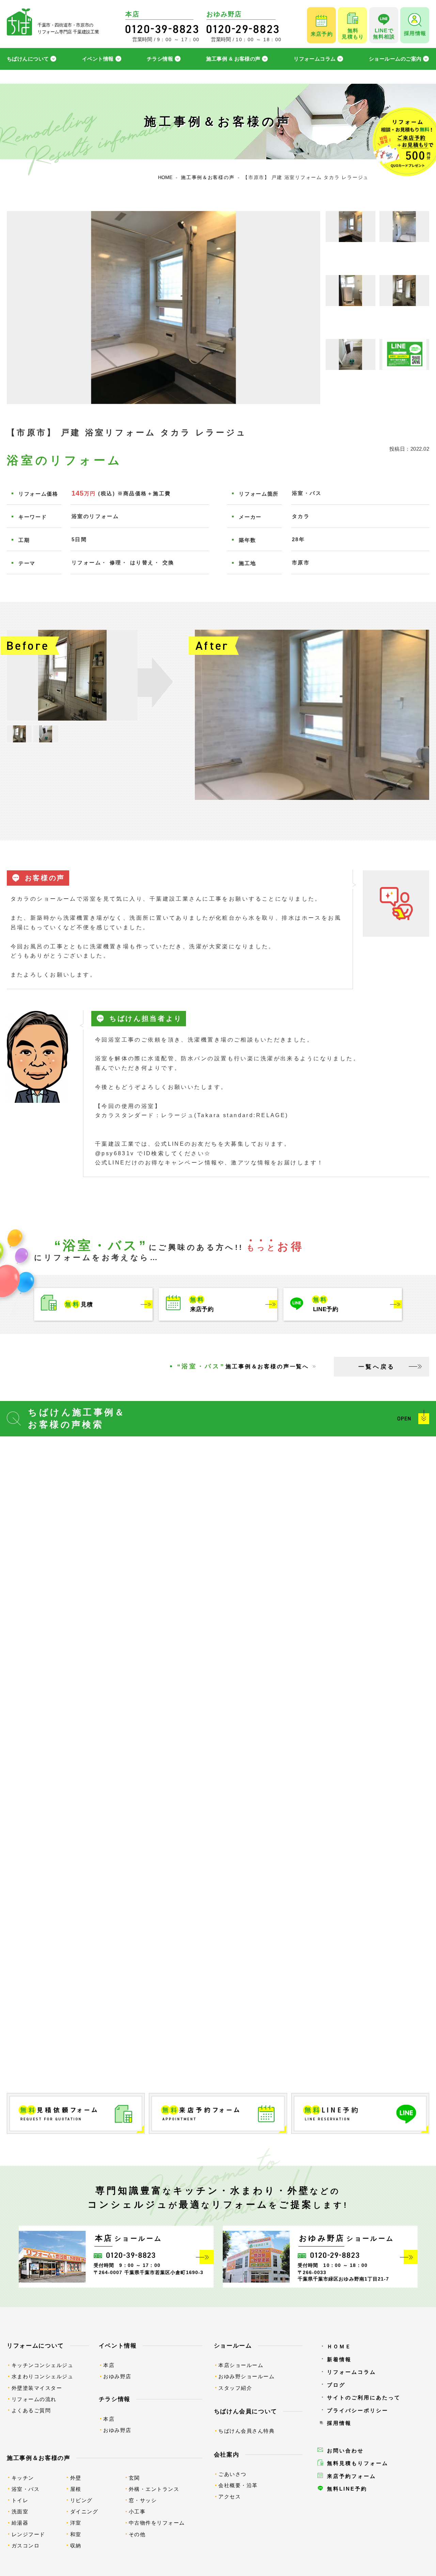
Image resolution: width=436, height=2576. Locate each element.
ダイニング (84, 2511)
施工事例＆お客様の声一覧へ (243, 1366)
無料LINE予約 (347, 2489)
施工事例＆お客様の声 (39, 2458)
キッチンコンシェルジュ (43, 2365)
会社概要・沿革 (238, 2485)
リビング (81, 2500)
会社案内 (227, 2454)
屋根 (76, 2489)
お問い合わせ (345, 2451)
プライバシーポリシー (358, 2410)
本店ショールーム (241, 2365)
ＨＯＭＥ (339, 2346)
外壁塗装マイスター (37, 2388)
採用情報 (339, 2423)
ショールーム (233, 2346)
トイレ (20, 2500)
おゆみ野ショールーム (246, 2376)
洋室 (76, 2523)
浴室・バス (26, 2489)
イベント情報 (98, 59)
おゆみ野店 (117, 2376)
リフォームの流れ (34, 2399)
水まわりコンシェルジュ (43, 2376)
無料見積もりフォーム (358, 2463)
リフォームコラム (315, 59)
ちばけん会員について (246, 2411)
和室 (76, 2534)
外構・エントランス (154, 2489)
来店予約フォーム (352, 2476)
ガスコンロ (26, 2546)
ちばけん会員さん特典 (246, 2431)
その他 (137, 2534)
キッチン (23, 2478)
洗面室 (20, 2511)
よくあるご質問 (31, 2410)
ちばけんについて (28, 59)
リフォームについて (35, 2346)
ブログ (336, 2385)
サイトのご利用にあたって (364, 2397)
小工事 (137, 2511)
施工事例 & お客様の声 (233, 59)
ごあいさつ (232, 2474)
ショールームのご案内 (395, 59)
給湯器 (20, 2523)
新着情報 (339, 2359)
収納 (76, 2546)
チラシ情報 (160, 59)
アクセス (230, 2497)
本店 (109, 2365)
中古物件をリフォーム (157, 2523)
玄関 (134, 2478)
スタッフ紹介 (235, 2388)
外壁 (76, 2478)
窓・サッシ (143, 2500)
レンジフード (28, 2534)
